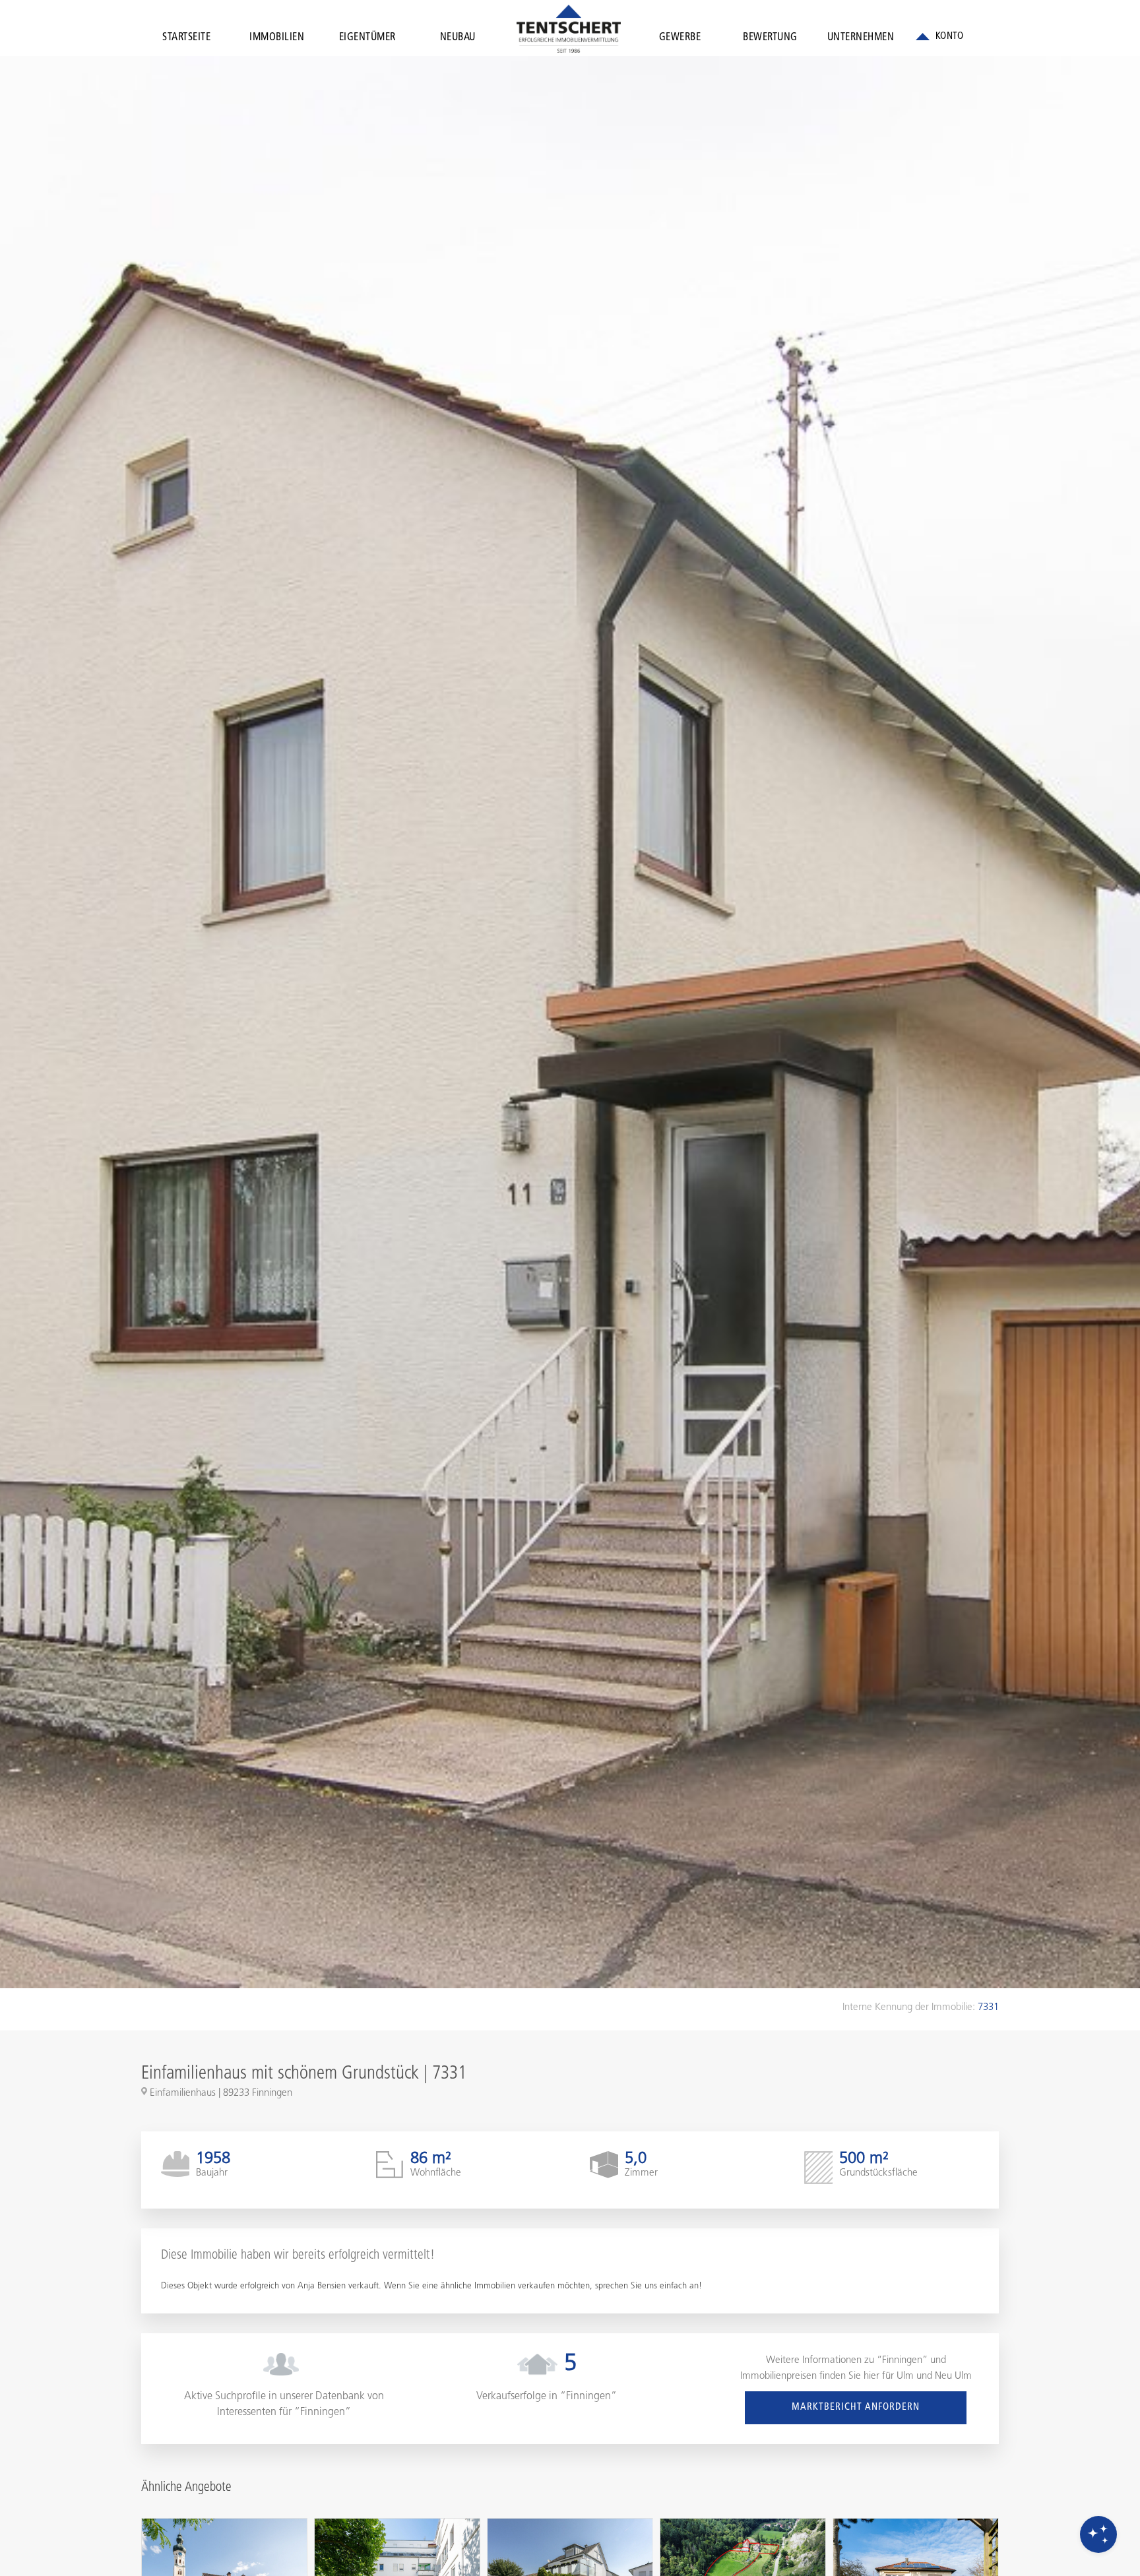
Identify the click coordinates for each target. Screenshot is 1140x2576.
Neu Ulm (953, 2376)
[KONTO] (939, 37)
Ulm (905, 2376)
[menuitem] (186, 40)
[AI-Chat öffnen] (1098, 2534)
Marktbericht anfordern (856, 2407)
